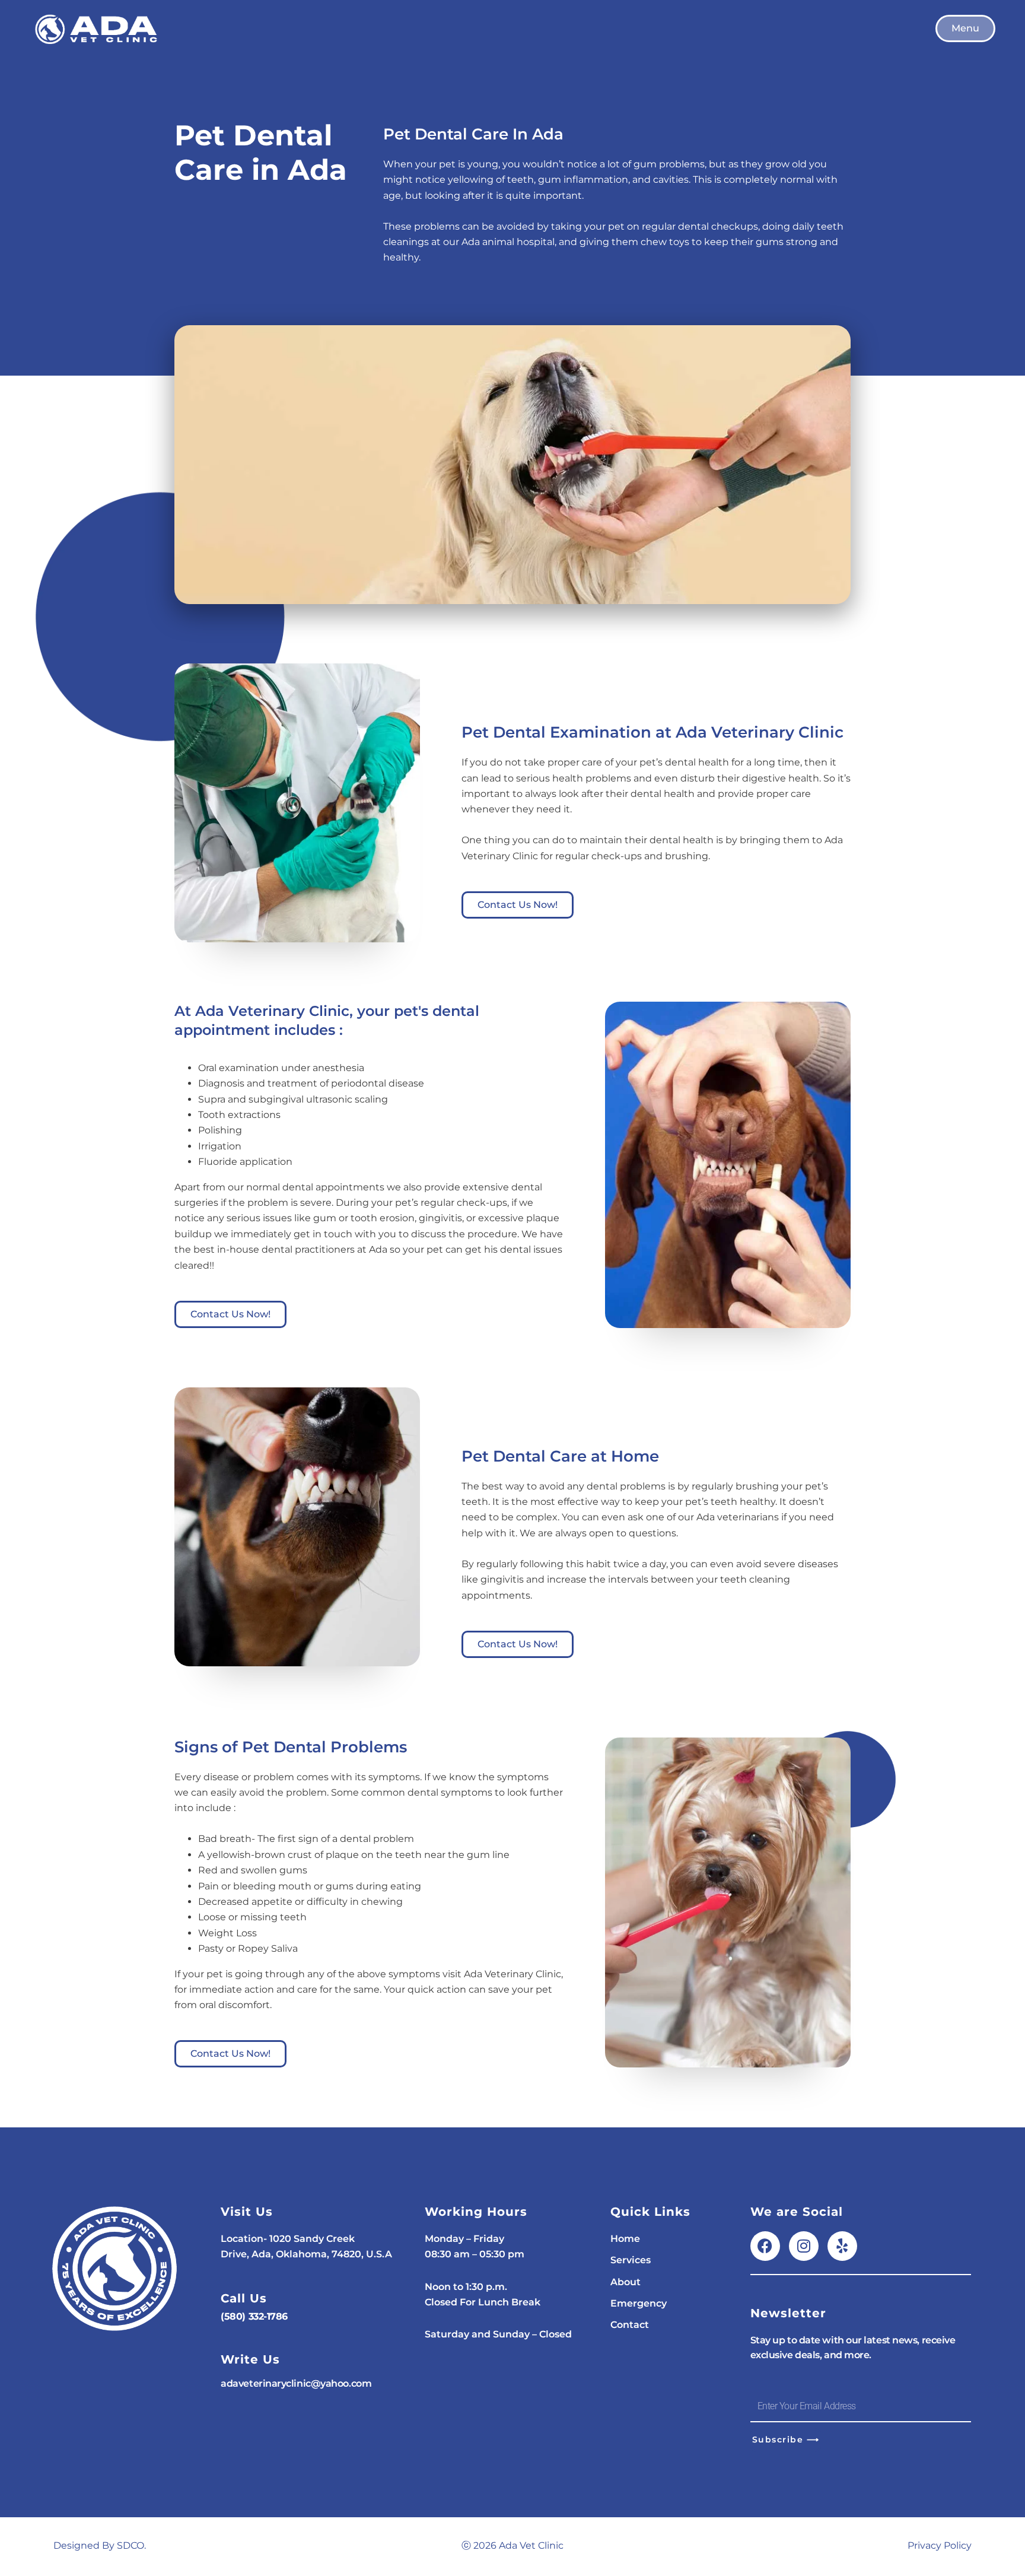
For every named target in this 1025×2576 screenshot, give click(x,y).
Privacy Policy (940, 2545)
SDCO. (131, 2545)
